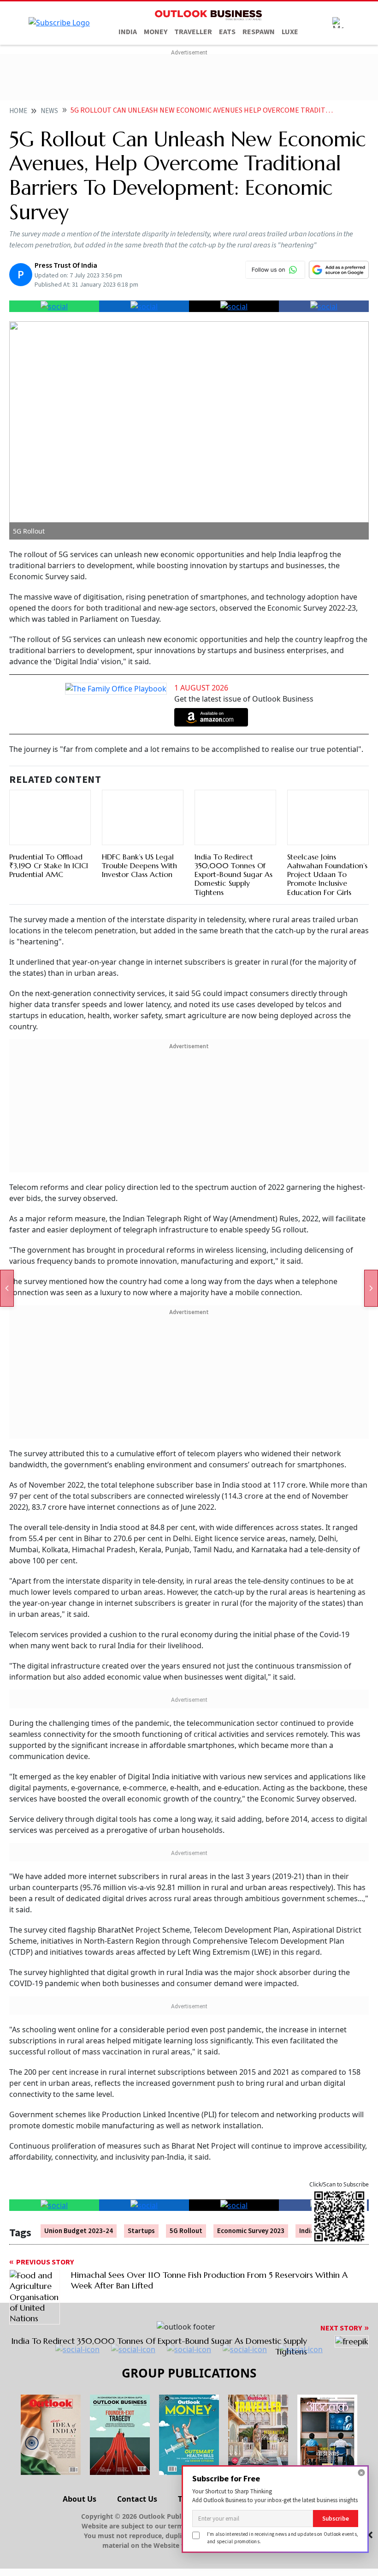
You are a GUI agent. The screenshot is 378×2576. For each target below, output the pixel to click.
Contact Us (137, 2499)
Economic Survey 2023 (251, 2231)
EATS (227, 32)
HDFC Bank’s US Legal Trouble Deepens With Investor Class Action (139, 865)
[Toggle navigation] (338, 23)
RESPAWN (259, 32)
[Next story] (371, 1288)
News (49, 111)
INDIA (128, 32)
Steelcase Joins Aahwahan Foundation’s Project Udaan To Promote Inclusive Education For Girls (327, 874)
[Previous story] (7, 1288)
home (18, 111)
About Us (80, 2499)
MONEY (156, 32)
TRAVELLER (193, 32)
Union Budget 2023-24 (79, 2231)
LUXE (290, 32)
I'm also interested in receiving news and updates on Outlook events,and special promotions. (283, 2537)
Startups (141, 2231)
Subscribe (336, 2519)
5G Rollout (186, 2231)
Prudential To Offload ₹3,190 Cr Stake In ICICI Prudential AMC (49, 865)
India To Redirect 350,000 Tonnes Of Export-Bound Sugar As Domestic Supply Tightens (233, 874)
